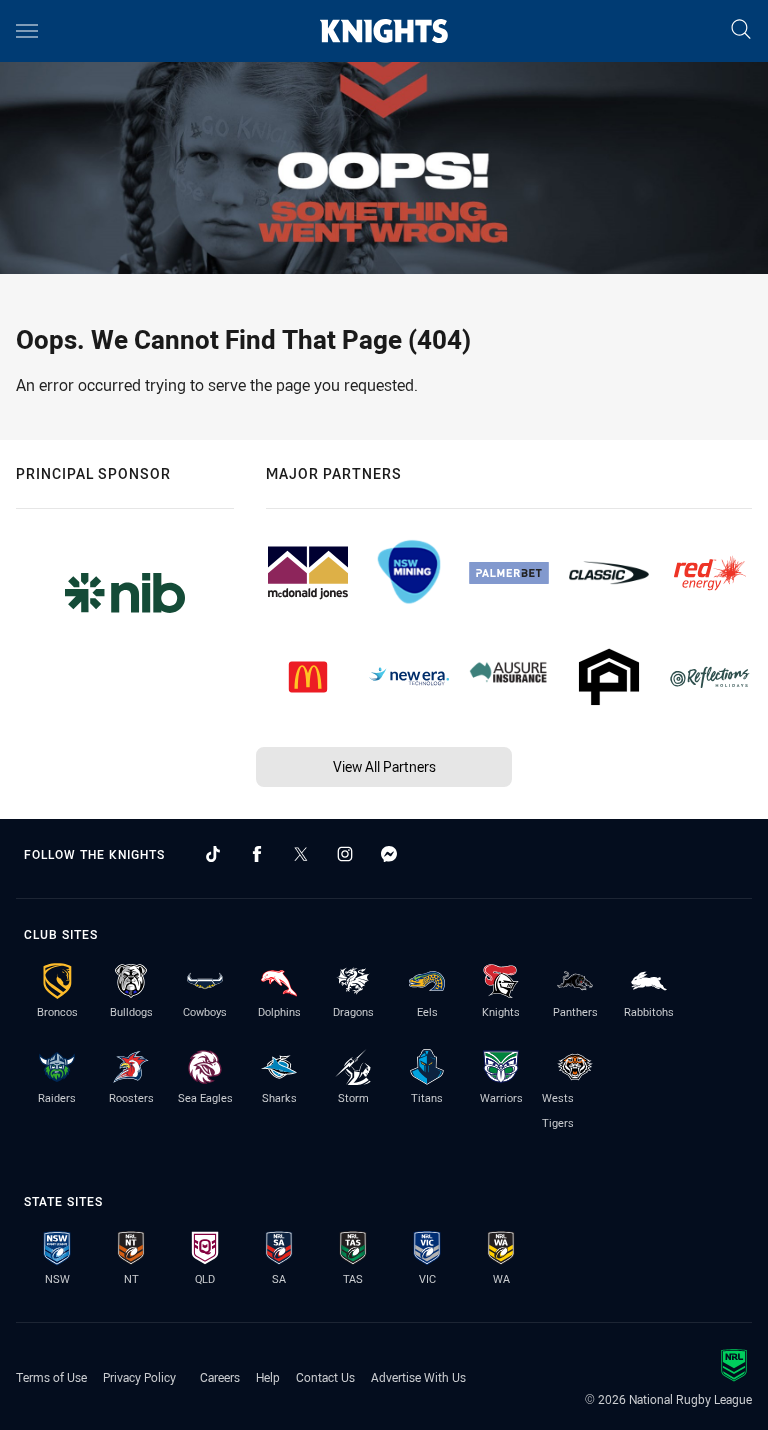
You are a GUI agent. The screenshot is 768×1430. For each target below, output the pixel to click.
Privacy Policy (139, 1377)
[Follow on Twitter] (301, 854)
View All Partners (384, 766)
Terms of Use (51, 1377)
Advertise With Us (418, 1377)
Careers (220, 1377)
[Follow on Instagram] (345, 854)
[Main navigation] (27, 31)
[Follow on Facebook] (257, 854)
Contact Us (325, 1377)
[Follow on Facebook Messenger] (389, 854)
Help (268, 1377)
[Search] (741, 30)
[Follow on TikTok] (213, 854)
